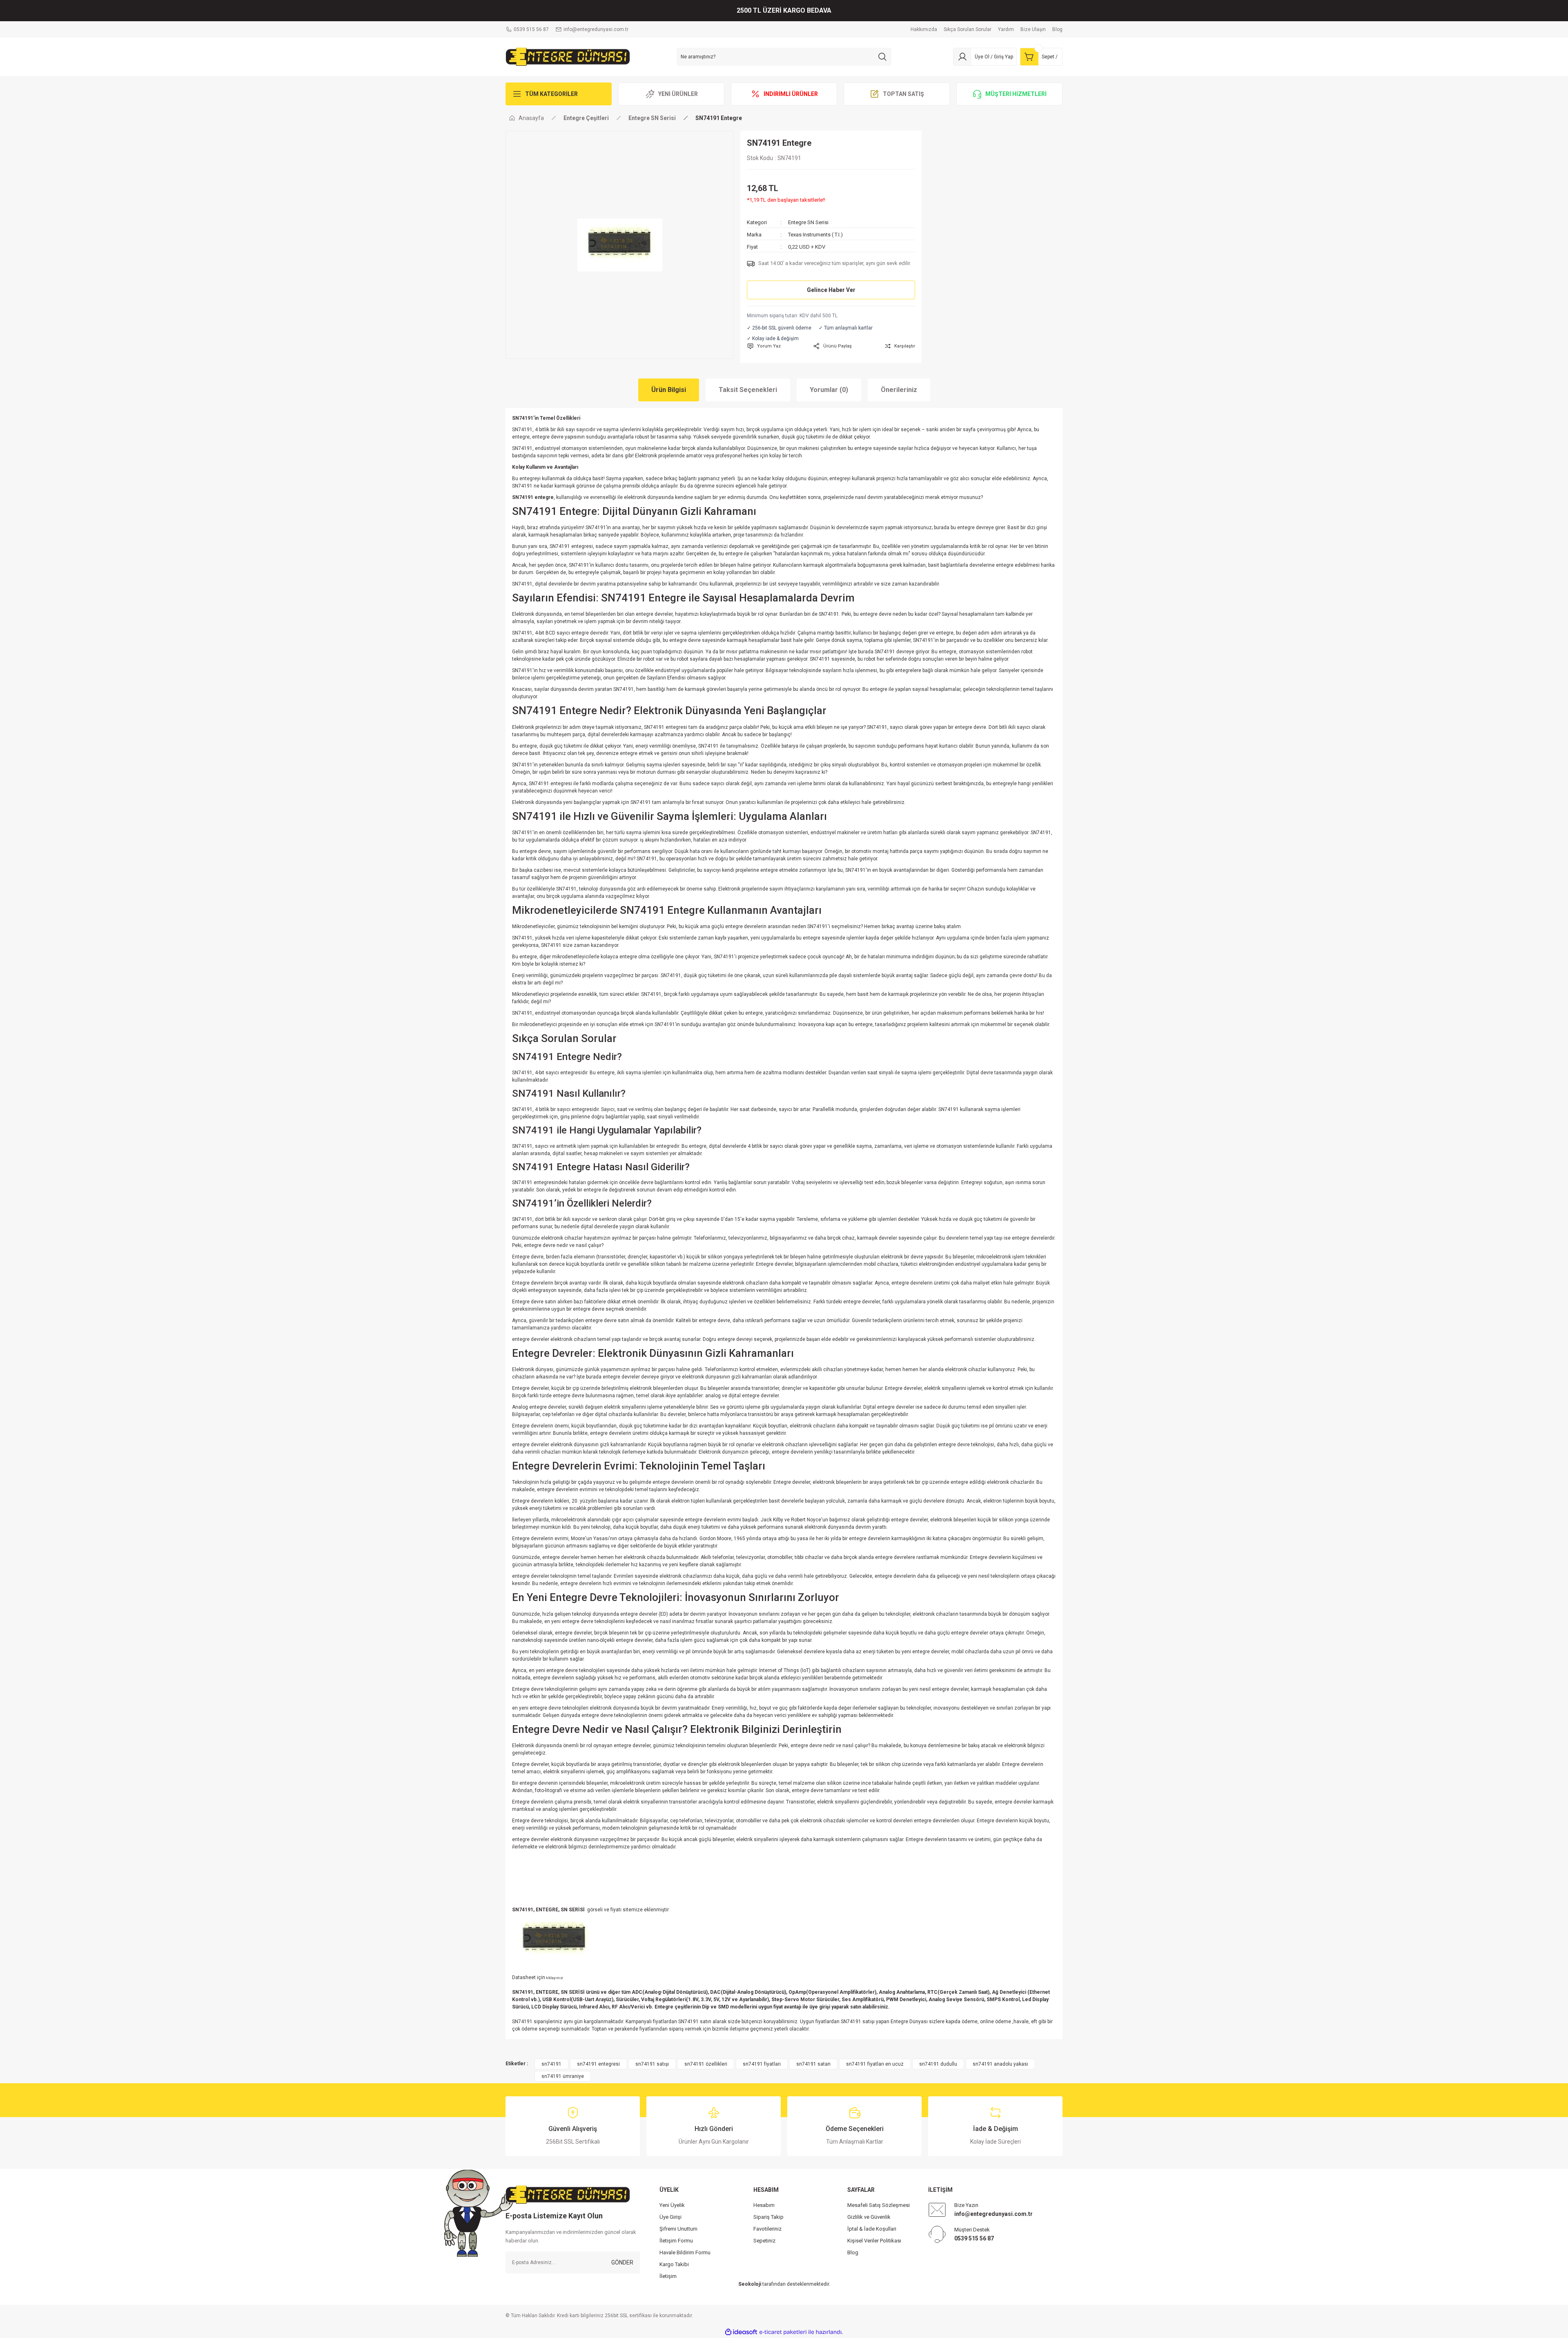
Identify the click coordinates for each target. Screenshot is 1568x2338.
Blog (853, 2252)
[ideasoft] (741, 2332)
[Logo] (568, 56)
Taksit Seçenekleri (748, 390)
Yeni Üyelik (672, 2205)
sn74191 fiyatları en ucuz (875, 2064)
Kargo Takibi (674, 2264)
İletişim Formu (676, 2241)
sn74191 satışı (652, 2064)
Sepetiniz (764, 2241)
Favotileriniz (767, 2229)
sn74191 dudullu (938, 2064)
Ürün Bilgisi (669, 390)
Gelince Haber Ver (831, 290)
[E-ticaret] (783, 2332)
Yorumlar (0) (829, 390)
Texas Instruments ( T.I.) (815, 235)
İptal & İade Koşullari (872, 2229)
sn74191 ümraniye (563, 2076)
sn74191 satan (813, 2064)
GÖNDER (622, 2262)
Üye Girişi (670, 2217)
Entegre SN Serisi (808, 222)
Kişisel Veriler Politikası (874, 2241)
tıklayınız (554, 1978)
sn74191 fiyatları (762, 2064)
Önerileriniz (899, 390)
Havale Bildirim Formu (685, 2252)
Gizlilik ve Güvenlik (869, 2217)
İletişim (668, 2276)
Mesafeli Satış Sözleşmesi (879, 2205)
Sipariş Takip (768, 2217)
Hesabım (764, 2205)
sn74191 (551, 2064)
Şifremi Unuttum (678, 2229)
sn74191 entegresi (598, 2064)
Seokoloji (750, 2284)
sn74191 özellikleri (706, 2064)
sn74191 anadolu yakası (1000, 2064)
